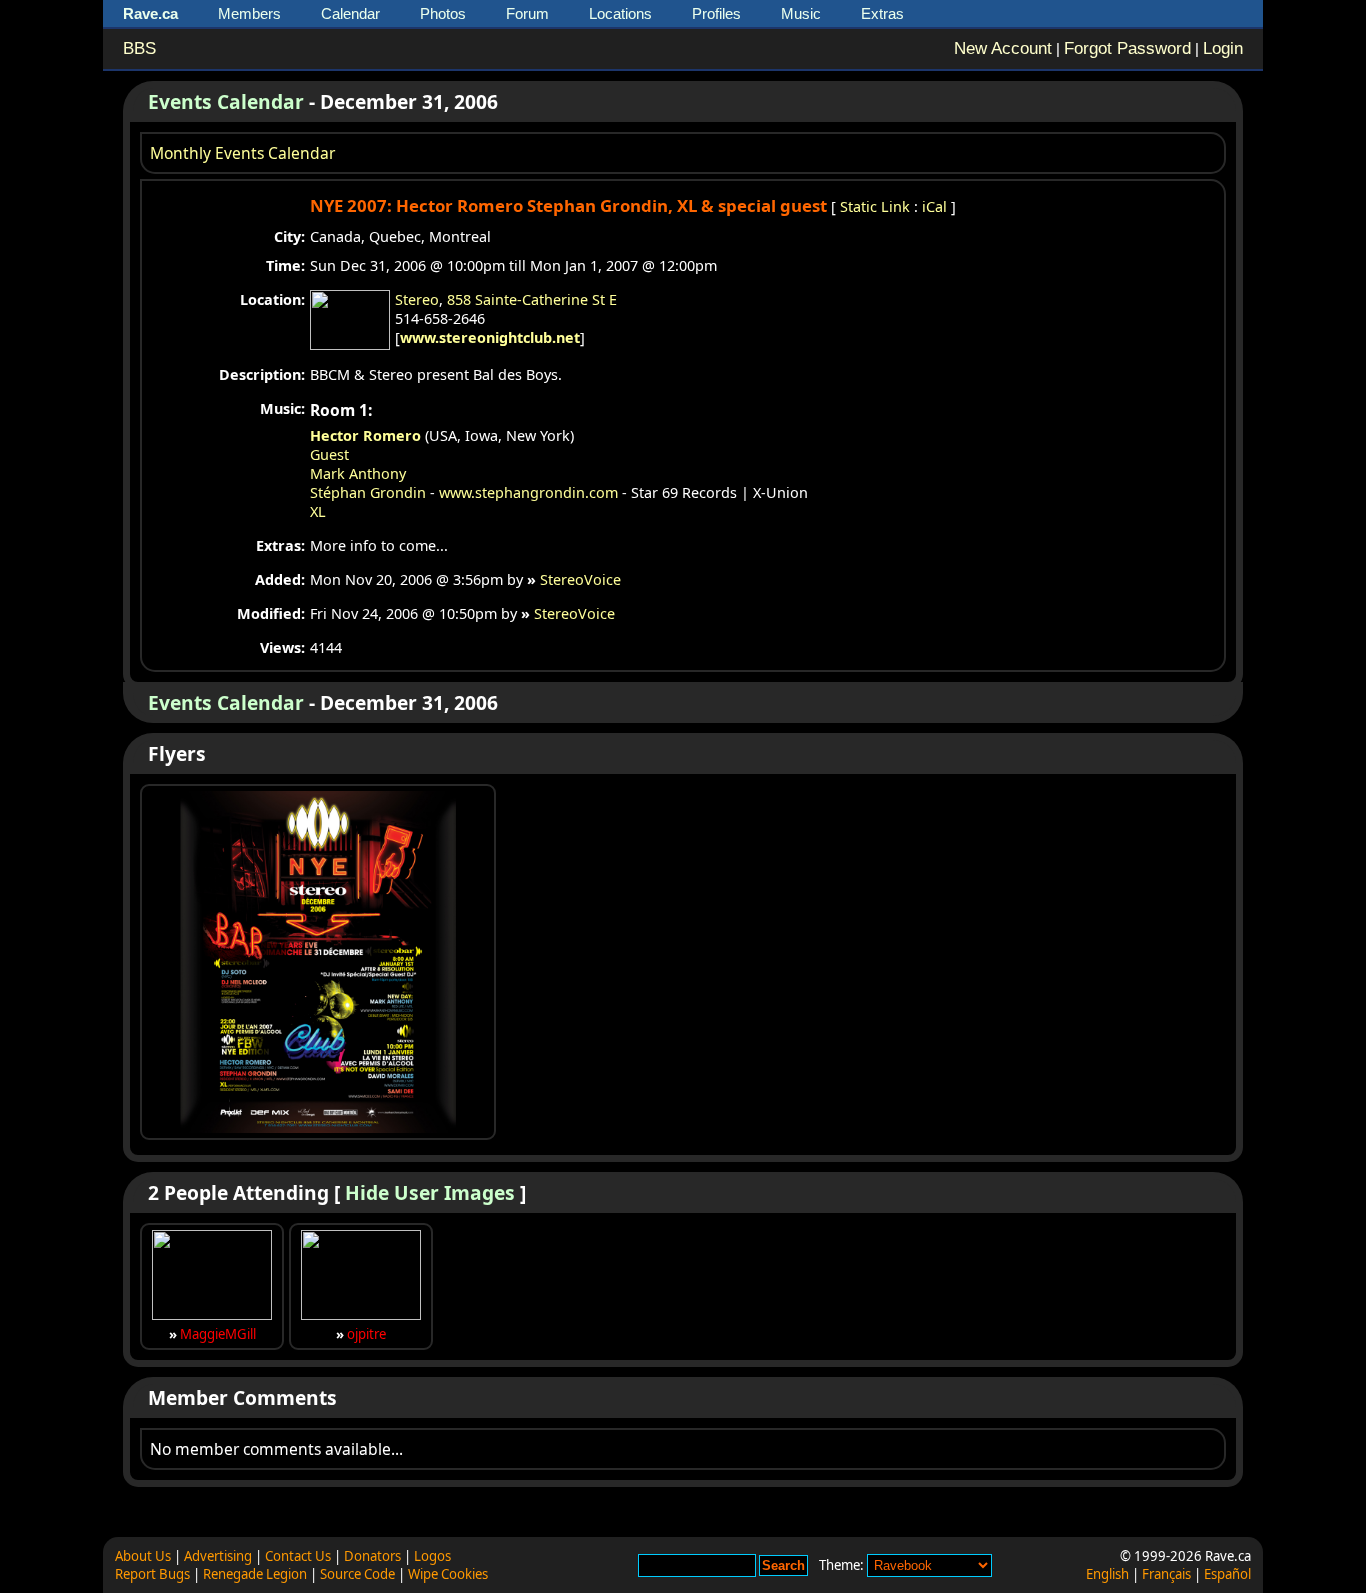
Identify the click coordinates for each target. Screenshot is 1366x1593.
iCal (934, 206)
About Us (143, 1556)
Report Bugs (152, 1574)
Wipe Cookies (448, 1574)
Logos (432, 1556)
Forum (527, 13)
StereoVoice (580, 579)
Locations (620, 13)
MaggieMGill (218, 1334)
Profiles (716, 13)
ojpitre (366, 1334)
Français (1166, 1574)
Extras (882, 13)
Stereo (417, 299)
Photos (443, 13)
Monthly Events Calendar (242, 153)
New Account (1003, 48)
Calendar (350, 13)
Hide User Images (430, 1192)
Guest (329, 454)
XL (318, 511)
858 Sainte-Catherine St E (532, 299)
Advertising (218, 1556)
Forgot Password (1127, 48)
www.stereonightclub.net (490, 337)
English (1107, 1574)
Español (1227, 1574)
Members (249, 13)
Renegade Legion (255, 1574)
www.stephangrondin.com (528, 492)
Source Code (357, 1574)
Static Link (875, 206)
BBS (139, 48)
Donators (372, 1556)
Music (801, 13)
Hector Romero (365, 435)
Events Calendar (226, 101)
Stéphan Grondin (368, 492)
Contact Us (298, 1556)
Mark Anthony (358, 473)
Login (1223, 48)
